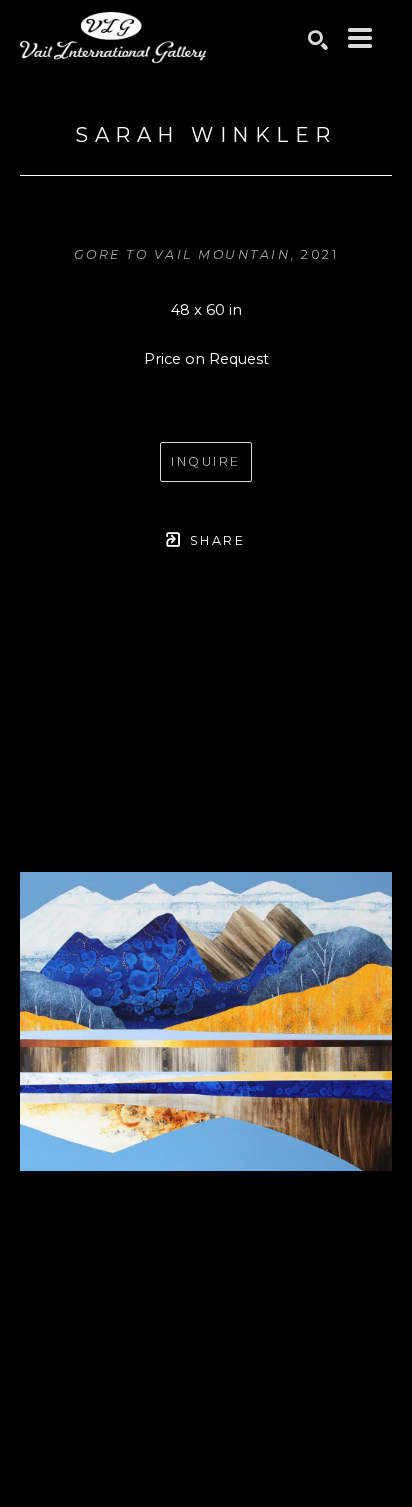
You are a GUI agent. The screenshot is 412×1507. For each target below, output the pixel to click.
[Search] (318, 40)
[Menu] (360, 38)
